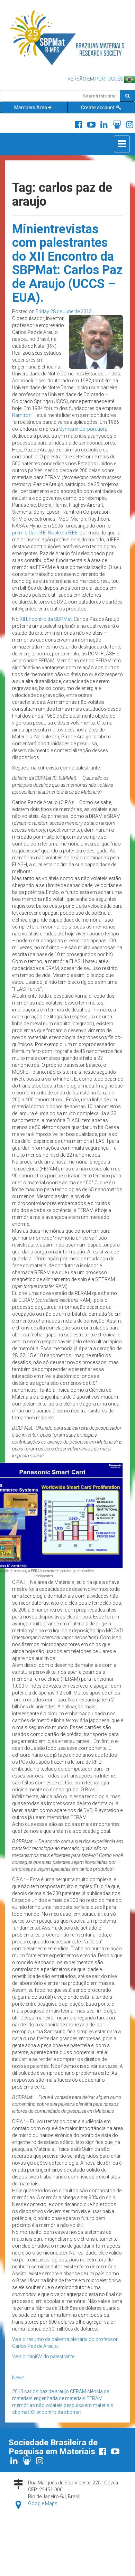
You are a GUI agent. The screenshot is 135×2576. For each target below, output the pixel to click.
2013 (18, 2391)
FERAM (94, 2398)
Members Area (31, 108)
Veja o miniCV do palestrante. (44, 2356)
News (18, 2378)
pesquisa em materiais (88, 2405)
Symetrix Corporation (83, 429)
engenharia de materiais (60, 2398)
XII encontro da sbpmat (56, 2412)
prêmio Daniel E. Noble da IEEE (45, 533)
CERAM (78, 2391)
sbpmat (21, 2412)
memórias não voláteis (37, 2405)
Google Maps (43, 2503)
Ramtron (22, 415)
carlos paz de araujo (47, 2391)
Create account (98, 108)
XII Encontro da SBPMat (46, 619)
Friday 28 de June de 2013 (64, 311)
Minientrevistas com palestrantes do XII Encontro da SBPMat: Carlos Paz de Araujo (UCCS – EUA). (67, 263)
